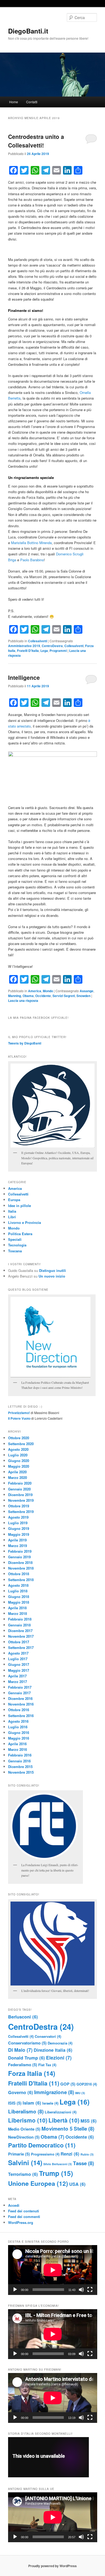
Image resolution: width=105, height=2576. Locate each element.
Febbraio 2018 (20, 1619)
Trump (56, 2173)
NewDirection (24, 2137)
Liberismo (28, 2120)
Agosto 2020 (18, 1449)
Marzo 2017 (17, 1682)
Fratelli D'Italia (28, 651)
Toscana (15, 1251)
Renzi (70, 2154)
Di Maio (20, 2050)
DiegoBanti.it (28, 31)
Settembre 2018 (21, 1580)
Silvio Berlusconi (58, 2164)
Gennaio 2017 (19, 1693)
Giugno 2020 (19, 1461)
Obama (28, 996)
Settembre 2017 (21, 1647)
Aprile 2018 (17, 1608)
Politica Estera (20, 1234)
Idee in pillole (20, 1206)
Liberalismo (26, 2111)
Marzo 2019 (17, 1546)
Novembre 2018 (21, 1568)
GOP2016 (87, 2084)
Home (14, 102)
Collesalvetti (38, 641)
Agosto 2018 (18, 1585)
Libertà (64, 2120)
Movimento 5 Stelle (68, 2129)
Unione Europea (38, 2183)
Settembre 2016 (21, 1716)
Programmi (58, 651)
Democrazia (60, 2043)
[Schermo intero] (90, 2290)
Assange (87, 991)
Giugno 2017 (19, 1664)
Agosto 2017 (18, 1653)
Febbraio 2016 (20, 1755)
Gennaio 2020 (19, 1489)
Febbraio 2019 (20, 1551)
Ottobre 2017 (19, 1642)
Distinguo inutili (52, 1270)
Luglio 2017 (18, 1659)
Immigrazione (54, 2092)
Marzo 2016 (17, 1749)
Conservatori (48, 2036)
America (35, 991)
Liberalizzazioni (61, 2112)
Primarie (19, 2154)
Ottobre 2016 (19, 1710)
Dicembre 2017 (20, 1631)
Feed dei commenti (24, 2217)
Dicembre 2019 (20, 1495)
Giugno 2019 (19, 1528)
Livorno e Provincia (24, 1222)
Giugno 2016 (19, 1732)
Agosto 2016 (18, 1721)
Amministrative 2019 (24, 646)
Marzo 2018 (17, 1613)
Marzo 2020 (17, 1477)
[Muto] (81, 2290)
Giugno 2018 (19, 1597)
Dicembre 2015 (20, 1767)
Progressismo (45, 2154)
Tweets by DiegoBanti (25, 1043)
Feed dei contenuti (24, 2211)
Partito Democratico (42, 2145)
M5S (89, 2121)
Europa (14, 1200)
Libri (12, 1217)
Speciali (15, 1239)
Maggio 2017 (19, 1670)
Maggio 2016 (19, 1738)
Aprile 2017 (17, 1676)
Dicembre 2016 (20, 1698)
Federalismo (23, 2065)
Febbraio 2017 (20, 1687)
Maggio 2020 (19, 1466)
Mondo (48, 991)
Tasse (83, 2163)
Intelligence (24, 677)
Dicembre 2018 (20, 1562)
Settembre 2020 (21, 1444)
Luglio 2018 (18, 1591)
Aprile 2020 (17, 1472)
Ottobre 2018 (19, 1574)
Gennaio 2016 (19, 1761)
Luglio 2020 (18, 1455)
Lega (44, 651)
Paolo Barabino (32, 560)
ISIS (15, 2103)
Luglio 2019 (18, 1523)
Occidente (43, 996)
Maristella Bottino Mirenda (31, 543)
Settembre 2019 (21, 1512)
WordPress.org (21, 2222)
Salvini (25, 2162)
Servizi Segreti (64, 996)
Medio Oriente (24, 2129)
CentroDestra (52, 646)
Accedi (14, 2205)
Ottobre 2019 (19, 1506)
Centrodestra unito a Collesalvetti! (36, 141)
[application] (53, 2270)
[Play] (15, 2290)
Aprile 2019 (17, 1540)
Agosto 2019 (18, 1517)
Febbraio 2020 (20, 1483)
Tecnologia (17, 1245)
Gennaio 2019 (19, 1557)
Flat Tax (47, 2065)
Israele (50, 2103)
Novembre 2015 (21, 1772)
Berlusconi (23, 2017)
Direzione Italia (53, 2050)
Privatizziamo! (19, 1413)
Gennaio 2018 (19, 1625)
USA (77, 2184)
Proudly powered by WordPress (52, 2566)
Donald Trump (27, 2058)
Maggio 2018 (19, 1602)
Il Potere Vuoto (19, 1418)
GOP (68, 2084)
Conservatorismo (27, 2043)
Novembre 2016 (21, 1704)
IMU (80, 2093)
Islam (32, 2103)
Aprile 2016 (17, 1744)
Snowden (83, 996)
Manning (15, 996)
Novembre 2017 (21, 1636)
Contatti (32, 102)
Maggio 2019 (19, 1534)
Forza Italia (32, 2073)
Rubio (87, 2154)
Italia (12, 1211)
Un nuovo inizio (52, 1276)
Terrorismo (23, 2174)
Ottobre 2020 (19, 1438)
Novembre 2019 (21, 1500)
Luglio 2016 (18, 1727)
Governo (21, 2092)
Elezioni (59, 2058)
